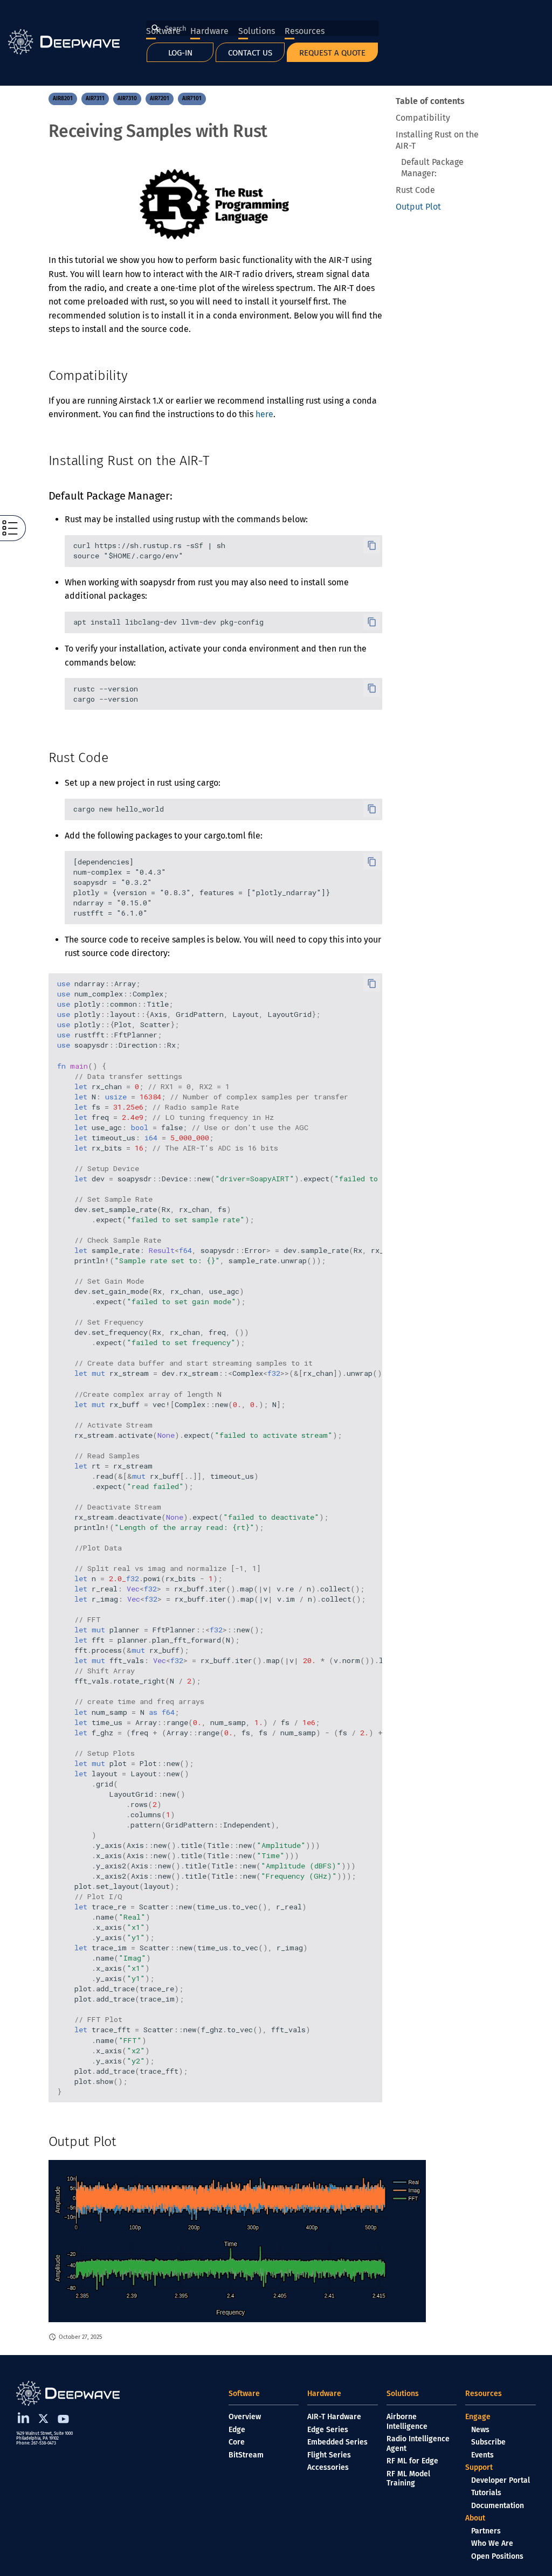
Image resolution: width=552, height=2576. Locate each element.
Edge (237, 2430)
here (264, 414)
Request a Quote (332, 53)
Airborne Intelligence (407, 2422)
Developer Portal (501, 2480)
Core (237, 2442)
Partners (486, 2531)
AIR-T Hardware (334, 2417)
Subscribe (488, 2442)
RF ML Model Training (408, 2479)
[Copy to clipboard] (372, 545)
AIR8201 (63, 98)
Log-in (180, 53)
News (480, 2430)
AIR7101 (192, 98)
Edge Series (328, 2430)
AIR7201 (160, 98)
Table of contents (430, 101)
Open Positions (497, 2556)
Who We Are (492, 2543)
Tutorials (486, 2493)
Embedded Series (337, 2442)
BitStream (246, 2455)
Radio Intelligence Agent (418, 2444)
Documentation (498, 2506)
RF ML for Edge (412, 2461)
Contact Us (250, 53)
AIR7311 (95, 98)
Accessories (328, 2467)
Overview (245, 2417)
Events (482, 2455)
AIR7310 (127, 98)
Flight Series (329, 2455)
